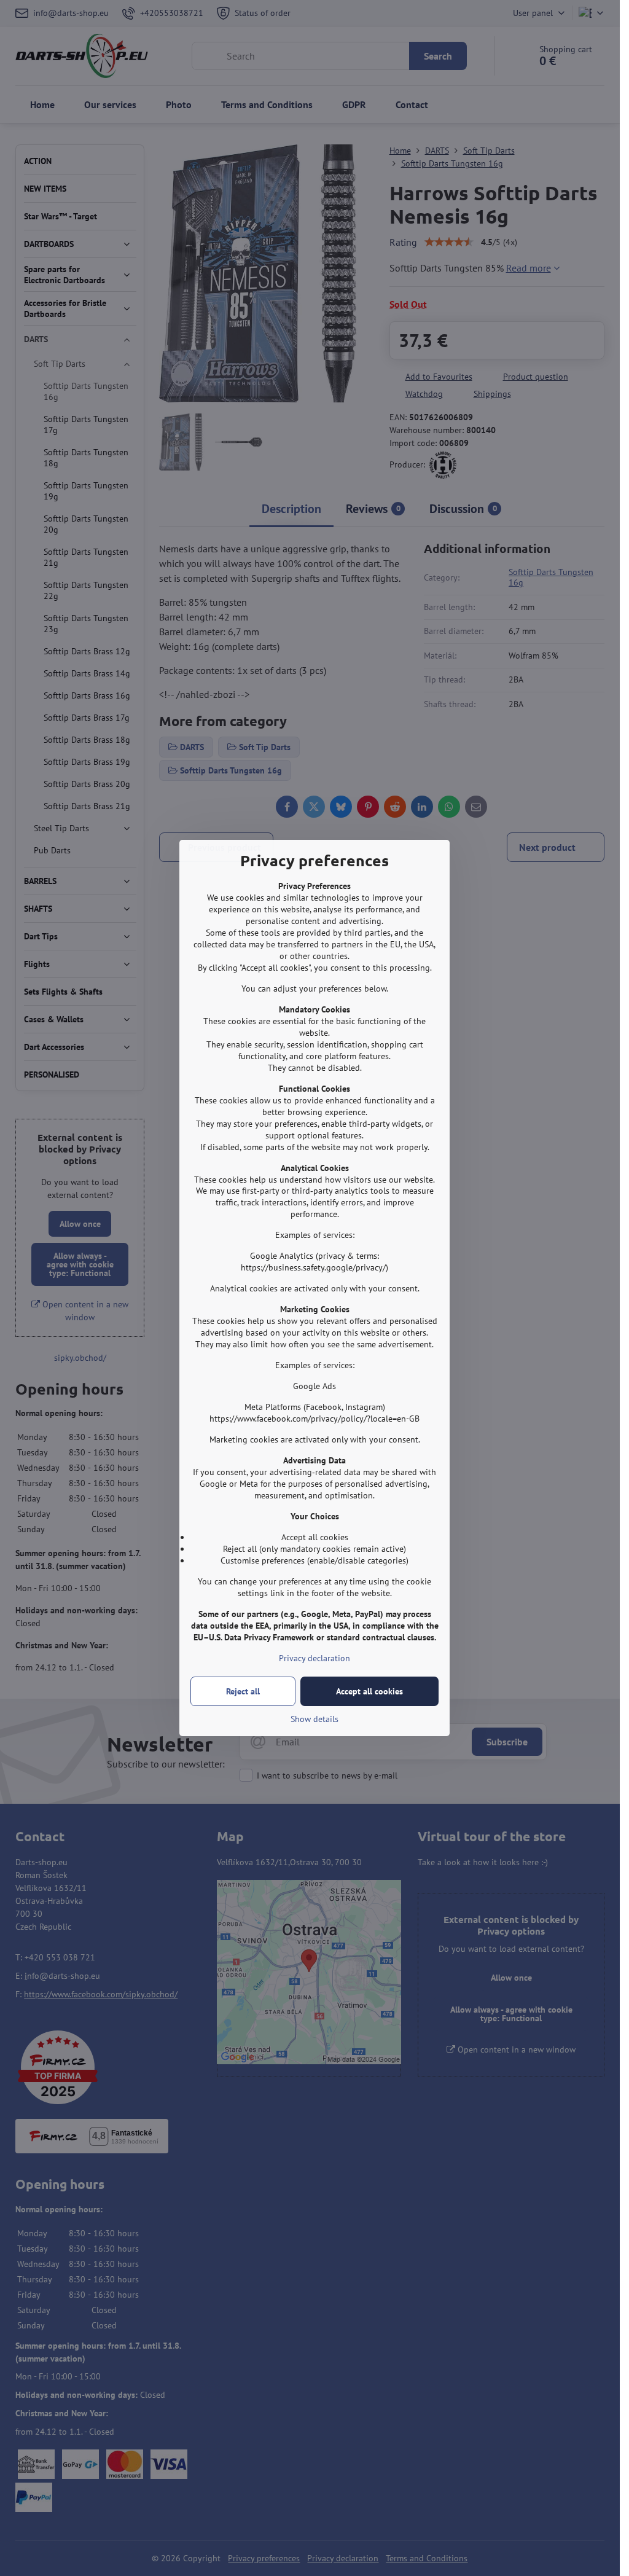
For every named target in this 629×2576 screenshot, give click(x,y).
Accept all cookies (369, 1691)
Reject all (243, 1691)
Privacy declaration (314, 1658)
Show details (314, 1719)
